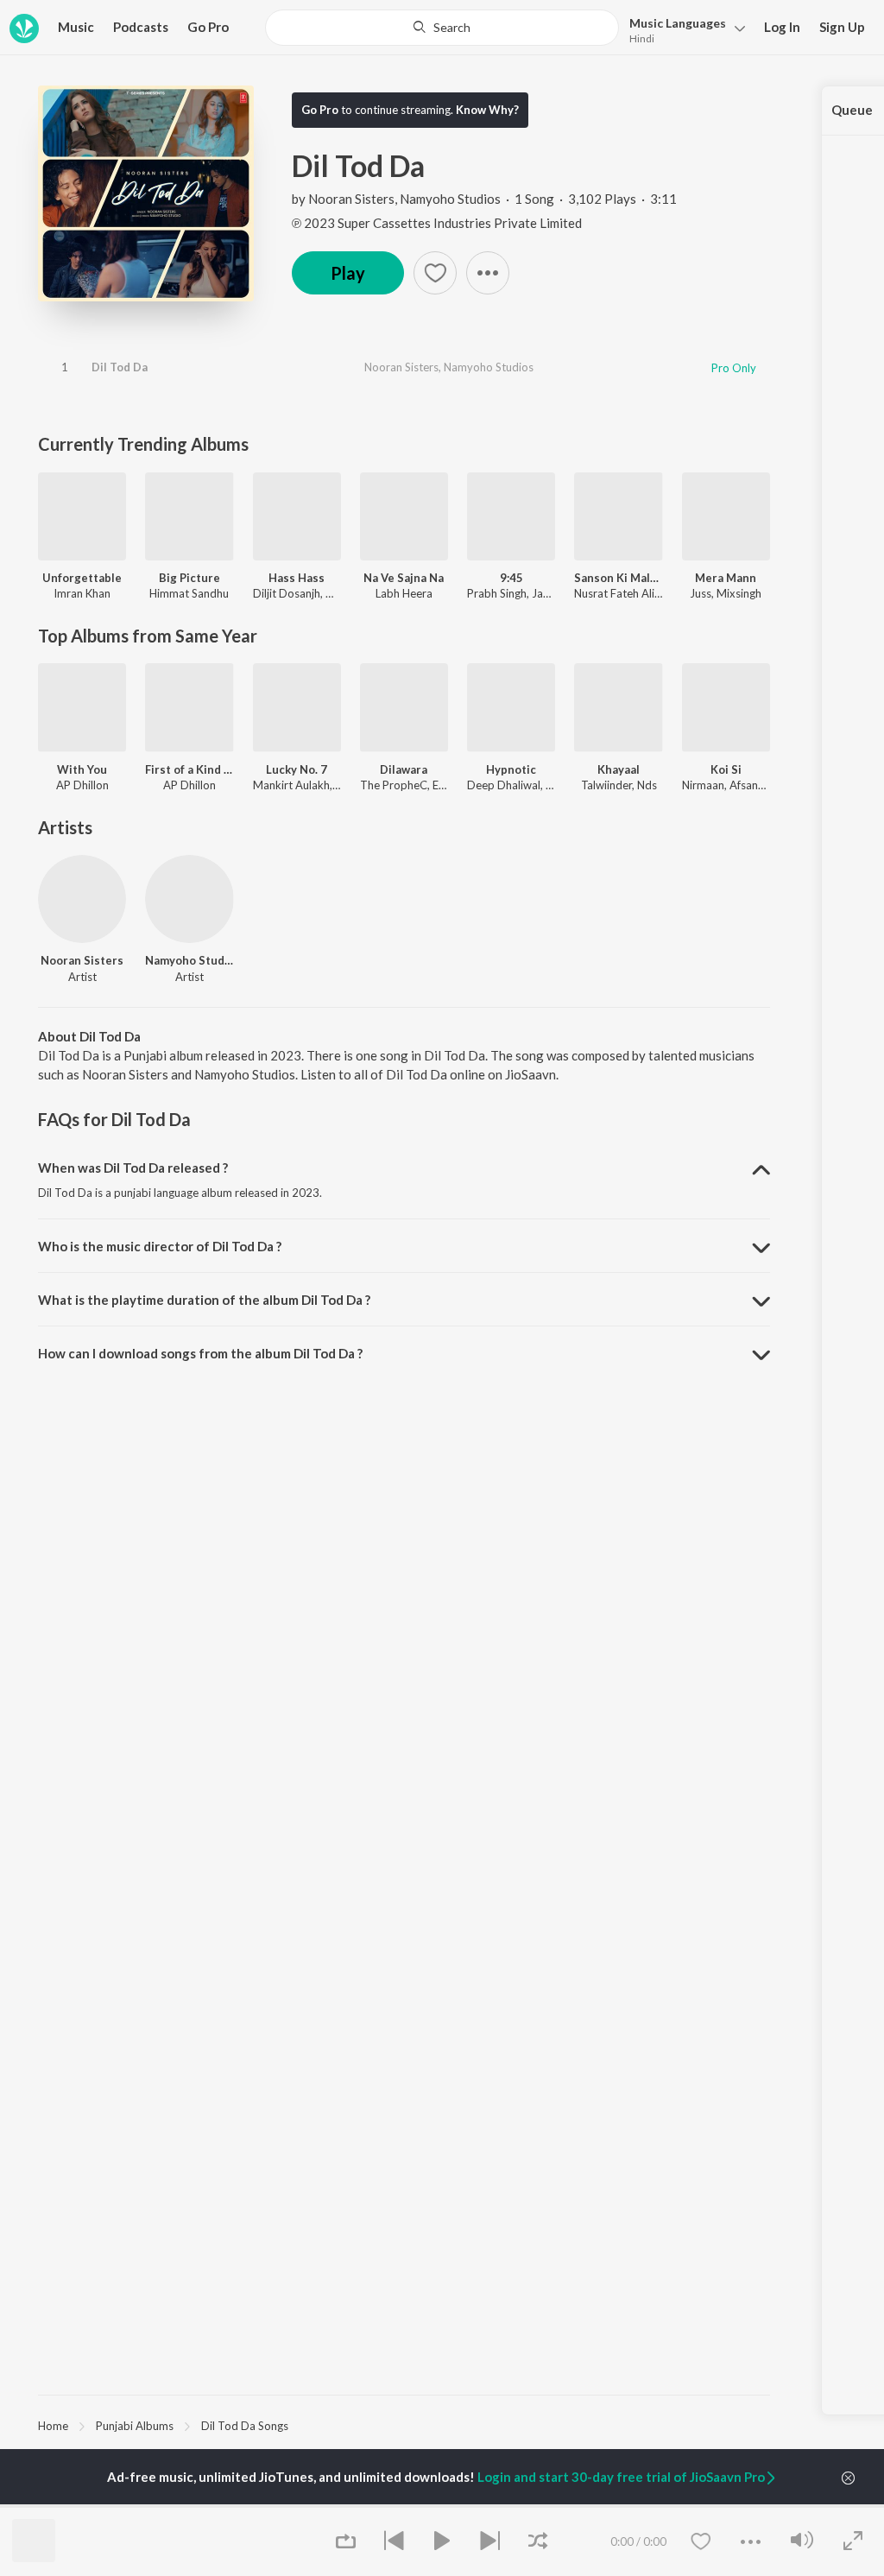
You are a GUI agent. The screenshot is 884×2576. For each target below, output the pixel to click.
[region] (404, 2425)
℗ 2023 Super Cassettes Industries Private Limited (437, 223)
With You (82, 769)
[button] (682, 29)
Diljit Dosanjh (287, 593)
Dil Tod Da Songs (245, 2426)
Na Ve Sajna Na (404, 578)
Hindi (642, 38)
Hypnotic (511, 769)
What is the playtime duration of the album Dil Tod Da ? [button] (204, 1300)
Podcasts (141, 27)
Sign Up (842, 27)
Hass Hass (297, 578)
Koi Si (726, 769)
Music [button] (76, 27)
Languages (678, 23)
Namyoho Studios (450, 199)
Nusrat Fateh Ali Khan (628, 593)
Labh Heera (404, 593)
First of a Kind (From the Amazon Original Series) (189, 769)
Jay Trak (553, 593)
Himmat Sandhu (189, 593)
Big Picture (189, 578)
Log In (782, 27)
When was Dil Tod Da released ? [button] (133, 1168)
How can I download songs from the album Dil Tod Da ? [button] (200, 1353)
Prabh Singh (497, 593)
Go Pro (208, 27)
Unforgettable (82, 578)
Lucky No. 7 (297, 769)
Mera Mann (726, 578)
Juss (701, 593)
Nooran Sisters (351, 199)
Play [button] (348, 273)
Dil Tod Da (120, 367)
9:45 (511, 578)
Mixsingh (739, 593)
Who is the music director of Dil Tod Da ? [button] (160, 1246)
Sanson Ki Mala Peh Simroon (618, 578)
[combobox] (442, 28)
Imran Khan (82, 593)
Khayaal (619, 769)
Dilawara (404, 769)
